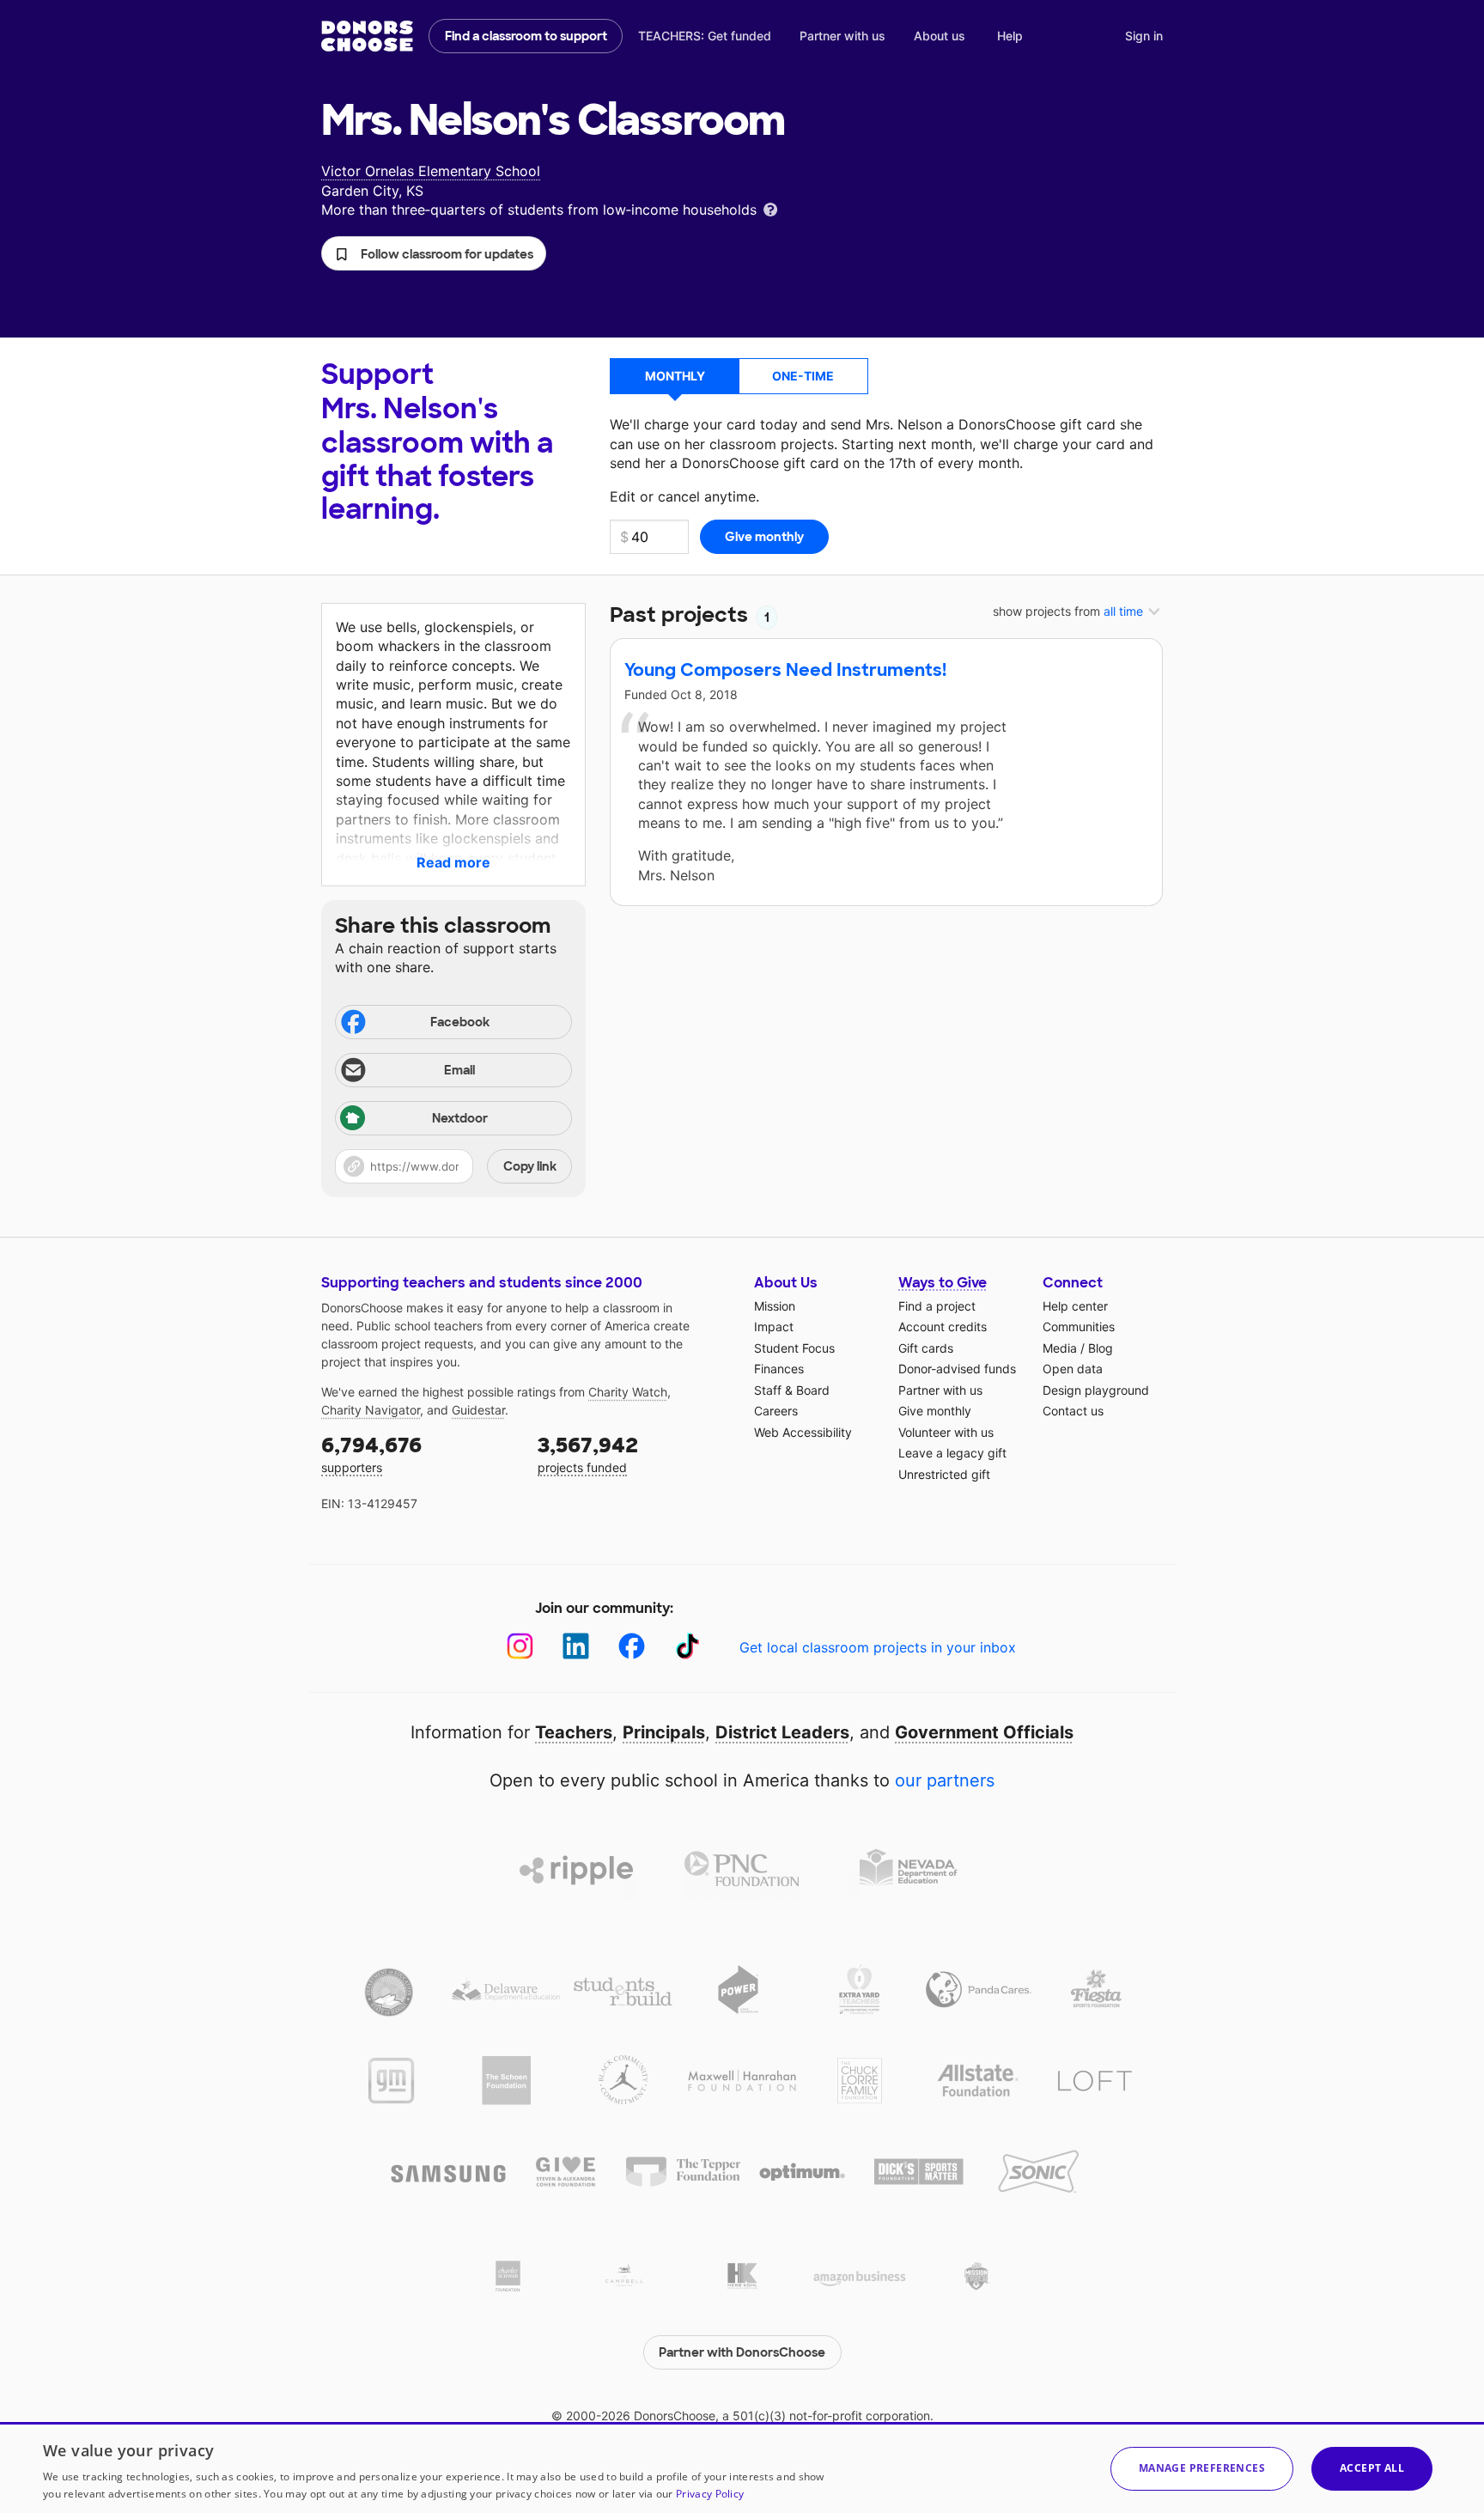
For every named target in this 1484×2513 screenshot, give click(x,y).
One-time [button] (803, 376)
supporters (371, 1454)
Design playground (1096, 1390)
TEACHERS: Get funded (705, 36)
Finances (779, 1369)
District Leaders (782, 1732)
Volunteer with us (946, 1432)
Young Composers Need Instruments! (785, 670)
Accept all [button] (1372, 2468)
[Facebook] (632, 1646)
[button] (434, 253)
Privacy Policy (710, 2494)
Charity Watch (628, 1392)
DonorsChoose (367, 36)
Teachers (574, 1732)
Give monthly (935, 1411)
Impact (774, 1326)
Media (1060, 1348)
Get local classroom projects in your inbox (878, 1647)
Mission (775, 1306)
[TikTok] (687, 1646)
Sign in (1144, 36)
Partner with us (842, 36)
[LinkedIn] (576, 1646)
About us (940, 36)
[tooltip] (770, 208)
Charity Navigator (371, 1410)
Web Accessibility (803, 1432)
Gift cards (926, 1348)
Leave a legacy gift (952, 1453)
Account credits (943, 1326)
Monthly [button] (675, 376)
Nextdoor (460, 1118)
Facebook (460, 1022)
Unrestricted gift (944, 1474)
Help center (1075, 1306)
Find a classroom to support (526, 36)
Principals (664, 1732)
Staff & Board (792, 1390)
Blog (1101, 1348)
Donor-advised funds (957, 1369)
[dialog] (742, 2467)
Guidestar (478, 1410)
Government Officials (984, 1732)
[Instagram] (520, 1646)
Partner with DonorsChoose (742, 2352)
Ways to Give (943, 1283)
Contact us (1073, 1411)
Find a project (937, 1306)
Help (1010, 36)
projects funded (588, 1454)
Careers (776, 1411)
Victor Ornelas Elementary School (431, 171)
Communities (1079, 1326)
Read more (453, 862)
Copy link (530, 1166)
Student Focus (794, 1348)
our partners (945, 1780)
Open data (1073, 1369)
